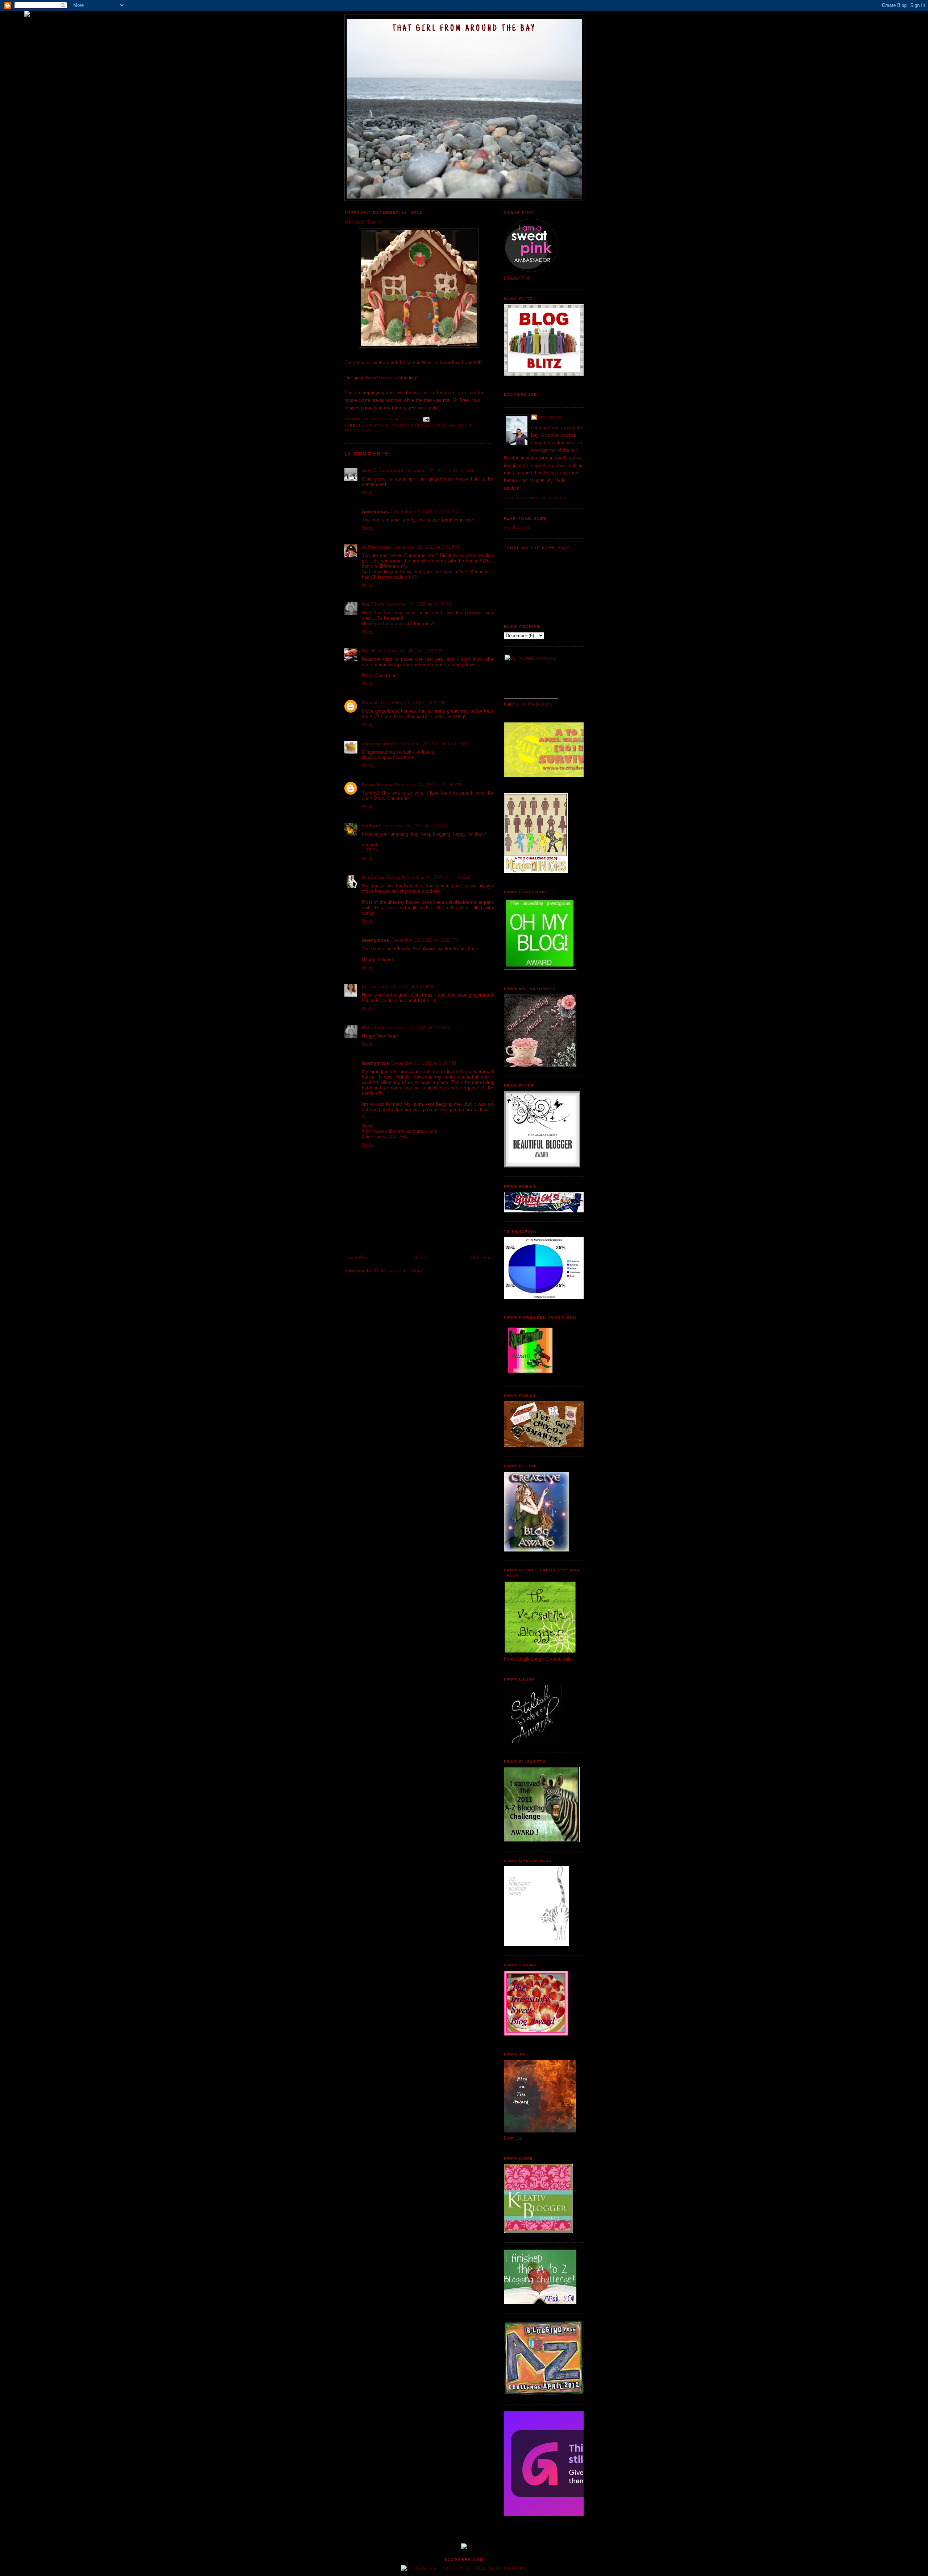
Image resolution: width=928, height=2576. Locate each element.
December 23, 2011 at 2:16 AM (409, 651)
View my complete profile (535, 498)
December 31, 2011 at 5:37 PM (424, 1063)
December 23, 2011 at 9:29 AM (413, 703)
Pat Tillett (372, 604)
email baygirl (517, 527)
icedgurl (371, 826)
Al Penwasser (377, 547)
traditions (357, 431)
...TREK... (372, 850)
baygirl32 (550, 417)
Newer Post (357, 1258)
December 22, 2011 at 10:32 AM (439, 471)
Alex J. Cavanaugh (383, 471)
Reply (368, 493)
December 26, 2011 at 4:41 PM (401, 987)
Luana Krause (377, 785)
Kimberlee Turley (381, 877)
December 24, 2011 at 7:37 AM (415, 826)
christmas (376, 426)
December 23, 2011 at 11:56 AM (428, 785)
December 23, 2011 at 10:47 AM (433, 744)
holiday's (460, 426)
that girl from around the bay (464, 29)
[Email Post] (426, 419)
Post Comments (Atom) (399, 1271)
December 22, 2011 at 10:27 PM (419, 604)
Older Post (482, 1258)
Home (420, 1258)
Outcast (370, 703)
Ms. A (368, 651)
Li (364, 987)
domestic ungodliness (419, 426)
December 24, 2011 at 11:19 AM (436, 877)
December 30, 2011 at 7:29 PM (418, 1028)
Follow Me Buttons (533, 704)
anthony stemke (380, 744)
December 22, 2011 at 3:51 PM (427, 547)
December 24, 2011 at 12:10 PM (425, 940)
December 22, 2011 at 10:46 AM (425, 512)
